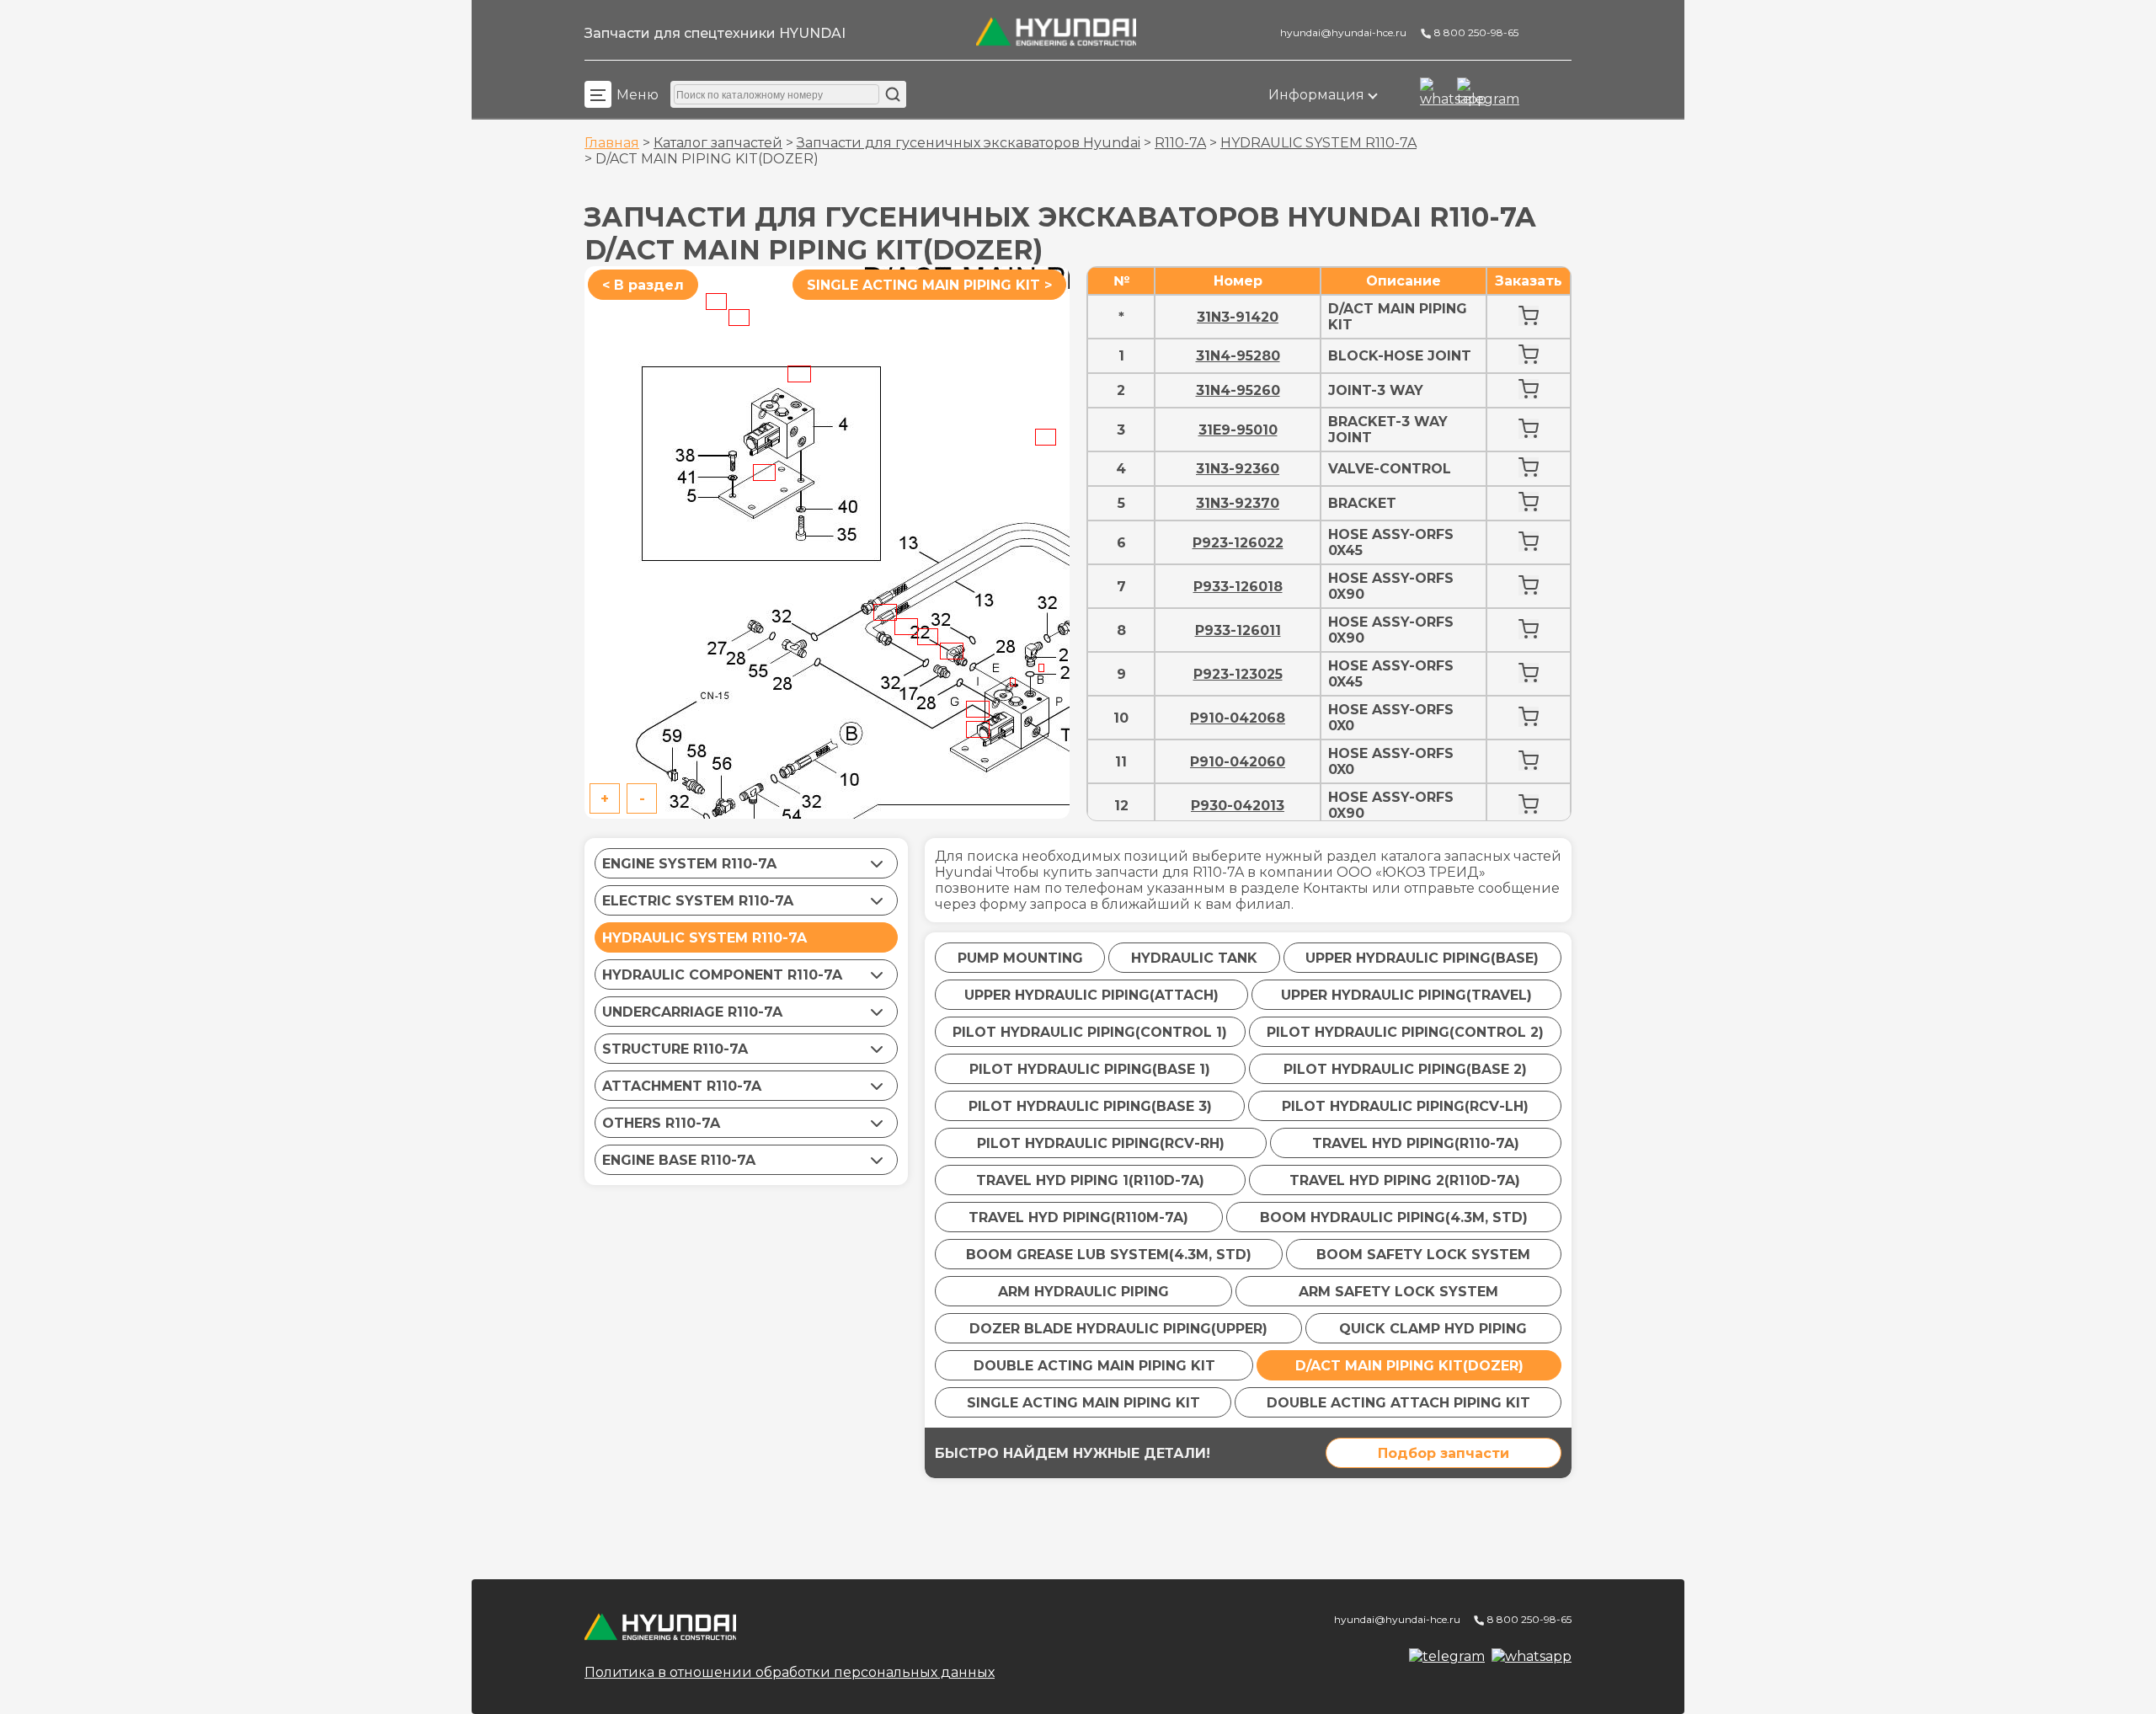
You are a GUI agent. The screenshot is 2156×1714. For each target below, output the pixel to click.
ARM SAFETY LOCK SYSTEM (1398, 1292)
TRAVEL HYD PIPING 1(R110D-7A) (1090, 1180)
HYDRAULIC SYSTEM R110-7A (1318, 143)
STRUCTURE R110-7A (675, 1049)
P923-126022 (1238, 543)
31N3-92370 (1238, 503)
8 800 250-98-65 (1475, 32)
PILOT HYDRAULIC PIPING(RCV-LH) (1405, 1106)
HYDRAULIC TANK (1194, 958)
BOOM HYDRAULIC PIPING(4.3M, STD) (1394, 1217)
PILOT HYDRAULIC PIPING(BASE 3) (1090, 1106)
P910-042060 (1238, 762)
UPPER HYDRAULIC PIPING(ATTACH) (1091, 995)
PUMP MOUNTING (1020, 958)
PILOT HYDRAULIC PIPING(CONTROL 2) (1405, 1032)
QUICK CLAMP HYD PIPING (1433, 1329)
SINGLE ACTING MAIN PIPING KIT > (929, 285)
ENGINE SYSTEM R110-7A (689, 864)
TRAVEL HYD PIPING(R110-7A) (1416, 1143)
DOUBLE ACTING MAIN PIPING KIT (1094, 1366)
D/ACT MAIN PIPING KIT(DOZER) (1409, 1366)
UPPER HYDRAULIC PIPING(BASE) (1422, 958)
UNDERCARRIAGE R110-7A (692, 1012)
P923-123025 (1238, 674)
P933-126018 (1238, 587)
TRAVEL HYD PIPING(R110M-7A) (1078, 1217)
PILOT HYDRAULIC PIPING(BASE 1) (1090, 1069)
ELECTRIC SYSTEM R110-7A (698, 901)
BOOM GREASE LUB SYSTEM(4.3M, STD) (1109, 1255)
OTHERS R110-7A (661, 1123)
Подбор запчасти (1444, 1453)
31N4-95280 (1238, 356)
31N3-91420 (1238, 317)
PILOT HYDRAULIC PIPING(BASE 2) (1405, 1069)
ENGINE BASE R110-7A (679, 1160)
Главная (612, 143)
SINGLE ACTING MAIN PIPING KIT (1083, 1403)
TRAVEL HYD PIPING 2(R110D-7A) (1405, 1180)
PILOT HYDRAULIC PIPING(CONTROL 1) (1090, 1032)
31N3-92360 (1238, 469)
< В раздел (643, 285)
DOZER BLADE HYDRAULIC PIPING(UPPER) (1118, 1329)
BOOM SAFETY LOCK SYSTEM (1423, 1255)
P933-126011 (1238, 630)
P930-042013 (1238, 806)
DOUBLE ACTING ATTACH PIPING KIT (1398, 1403)
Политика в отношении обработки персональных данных (790, 1672)
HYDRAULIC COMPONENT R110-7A (722, 975)
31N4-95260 (1238, 390)
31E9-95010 (1238, 430)
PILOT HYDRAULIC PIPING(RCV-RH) (1101, 1143)
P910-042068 (1238, 718)
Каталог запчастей (718, 143)
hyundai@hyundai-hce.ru (1342, 32)
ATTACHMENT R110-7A (682, 1086)
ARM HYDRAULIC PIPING (1083, 1292)
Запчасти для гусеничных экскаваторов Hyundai (969, 143)
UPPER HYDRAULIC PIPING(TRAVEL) (1406, 995)
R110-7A (1180, 143)
